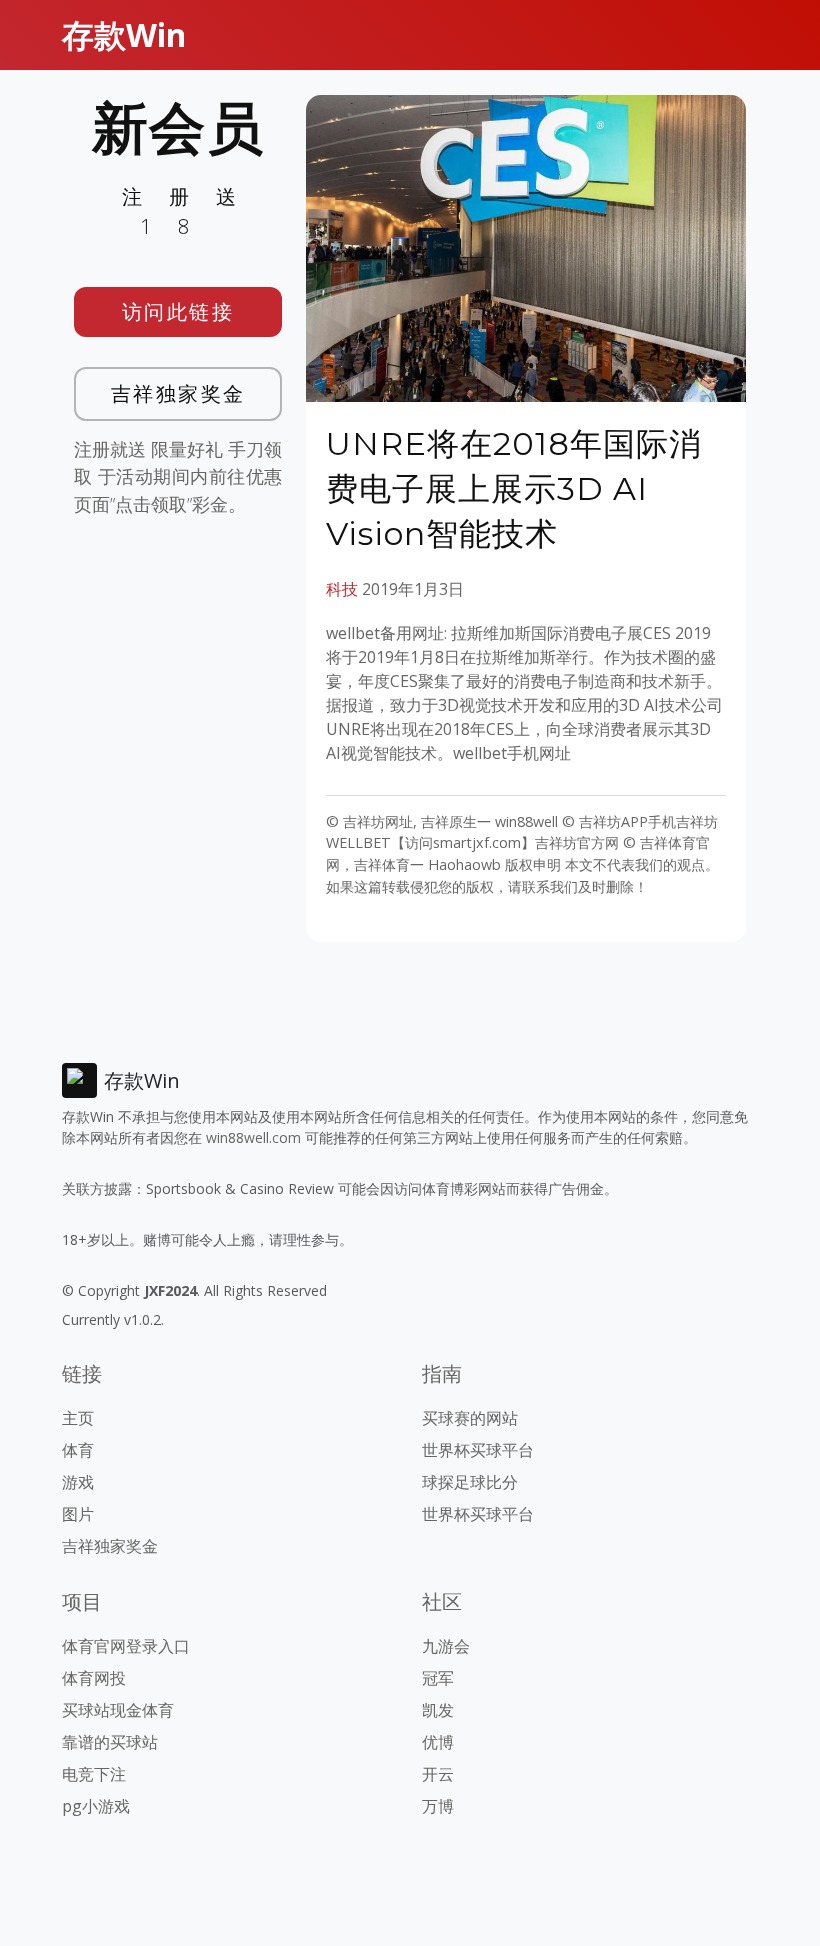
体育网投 (94, 1678)
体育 (78, 1450)
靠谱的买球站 (110, 1742)
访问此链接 (178, 311)
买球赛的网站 (470, 1418)
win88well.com (253, 1137)
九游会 (446, 1646)
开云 (438, 1774)
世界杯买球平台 (478, 1450)
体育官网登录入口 (126, 1646)
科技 (342, 589)
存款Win (124, 34)
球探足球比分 (470, 1482)
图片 (78, 1514)
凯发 (438, 1710)
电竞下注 (94, 1774)
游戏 (78, 1482)
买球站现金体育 (118, 1710)
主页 (78, 1418)
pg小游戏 (96, 1806)
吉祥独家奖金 (178, 393)
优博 (438, 1742)
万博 (438, 1806)
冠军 (438, 1678)
